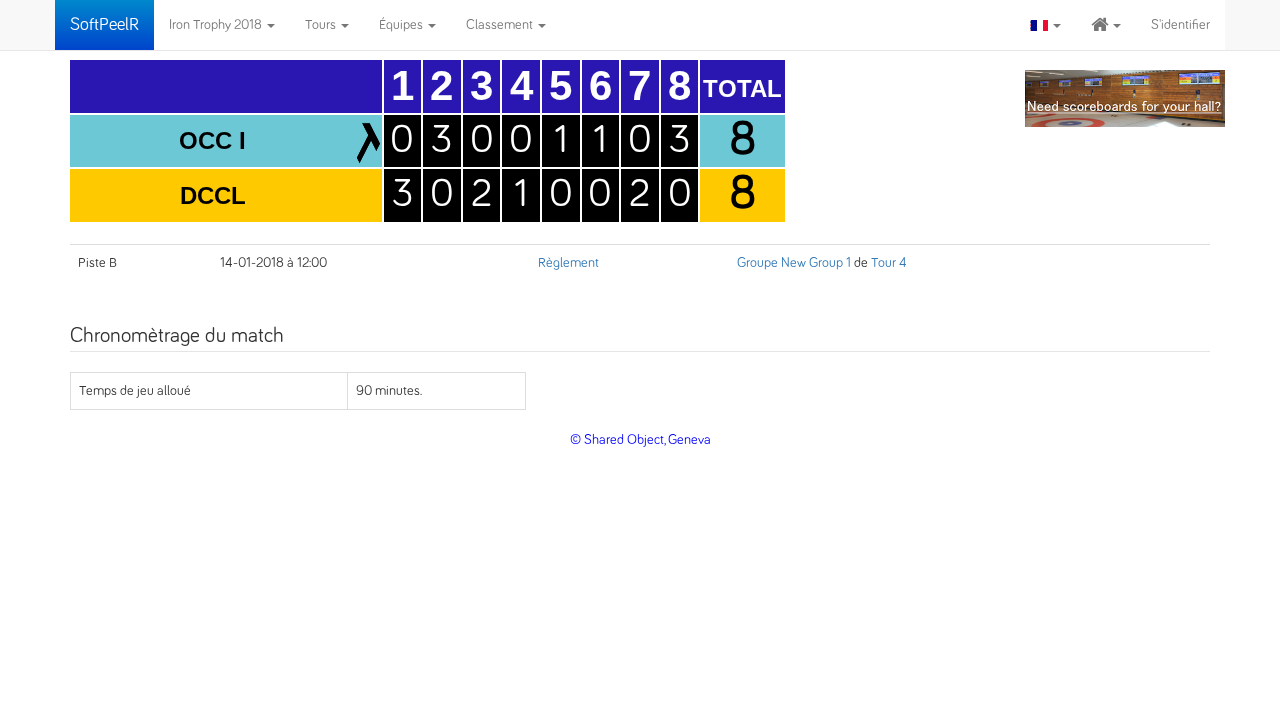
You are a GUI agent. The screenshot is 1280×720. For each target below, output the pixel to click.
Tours (322, 25)
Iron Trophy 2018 (217, 25)
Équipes (402, 25)
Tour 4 (889, 263)
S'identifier (1180, 25)
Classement (501, 25)
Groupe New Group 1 (794, 263)
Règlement (568, 263)
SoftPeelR (104, 25)
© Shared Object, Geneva (640, 440)
